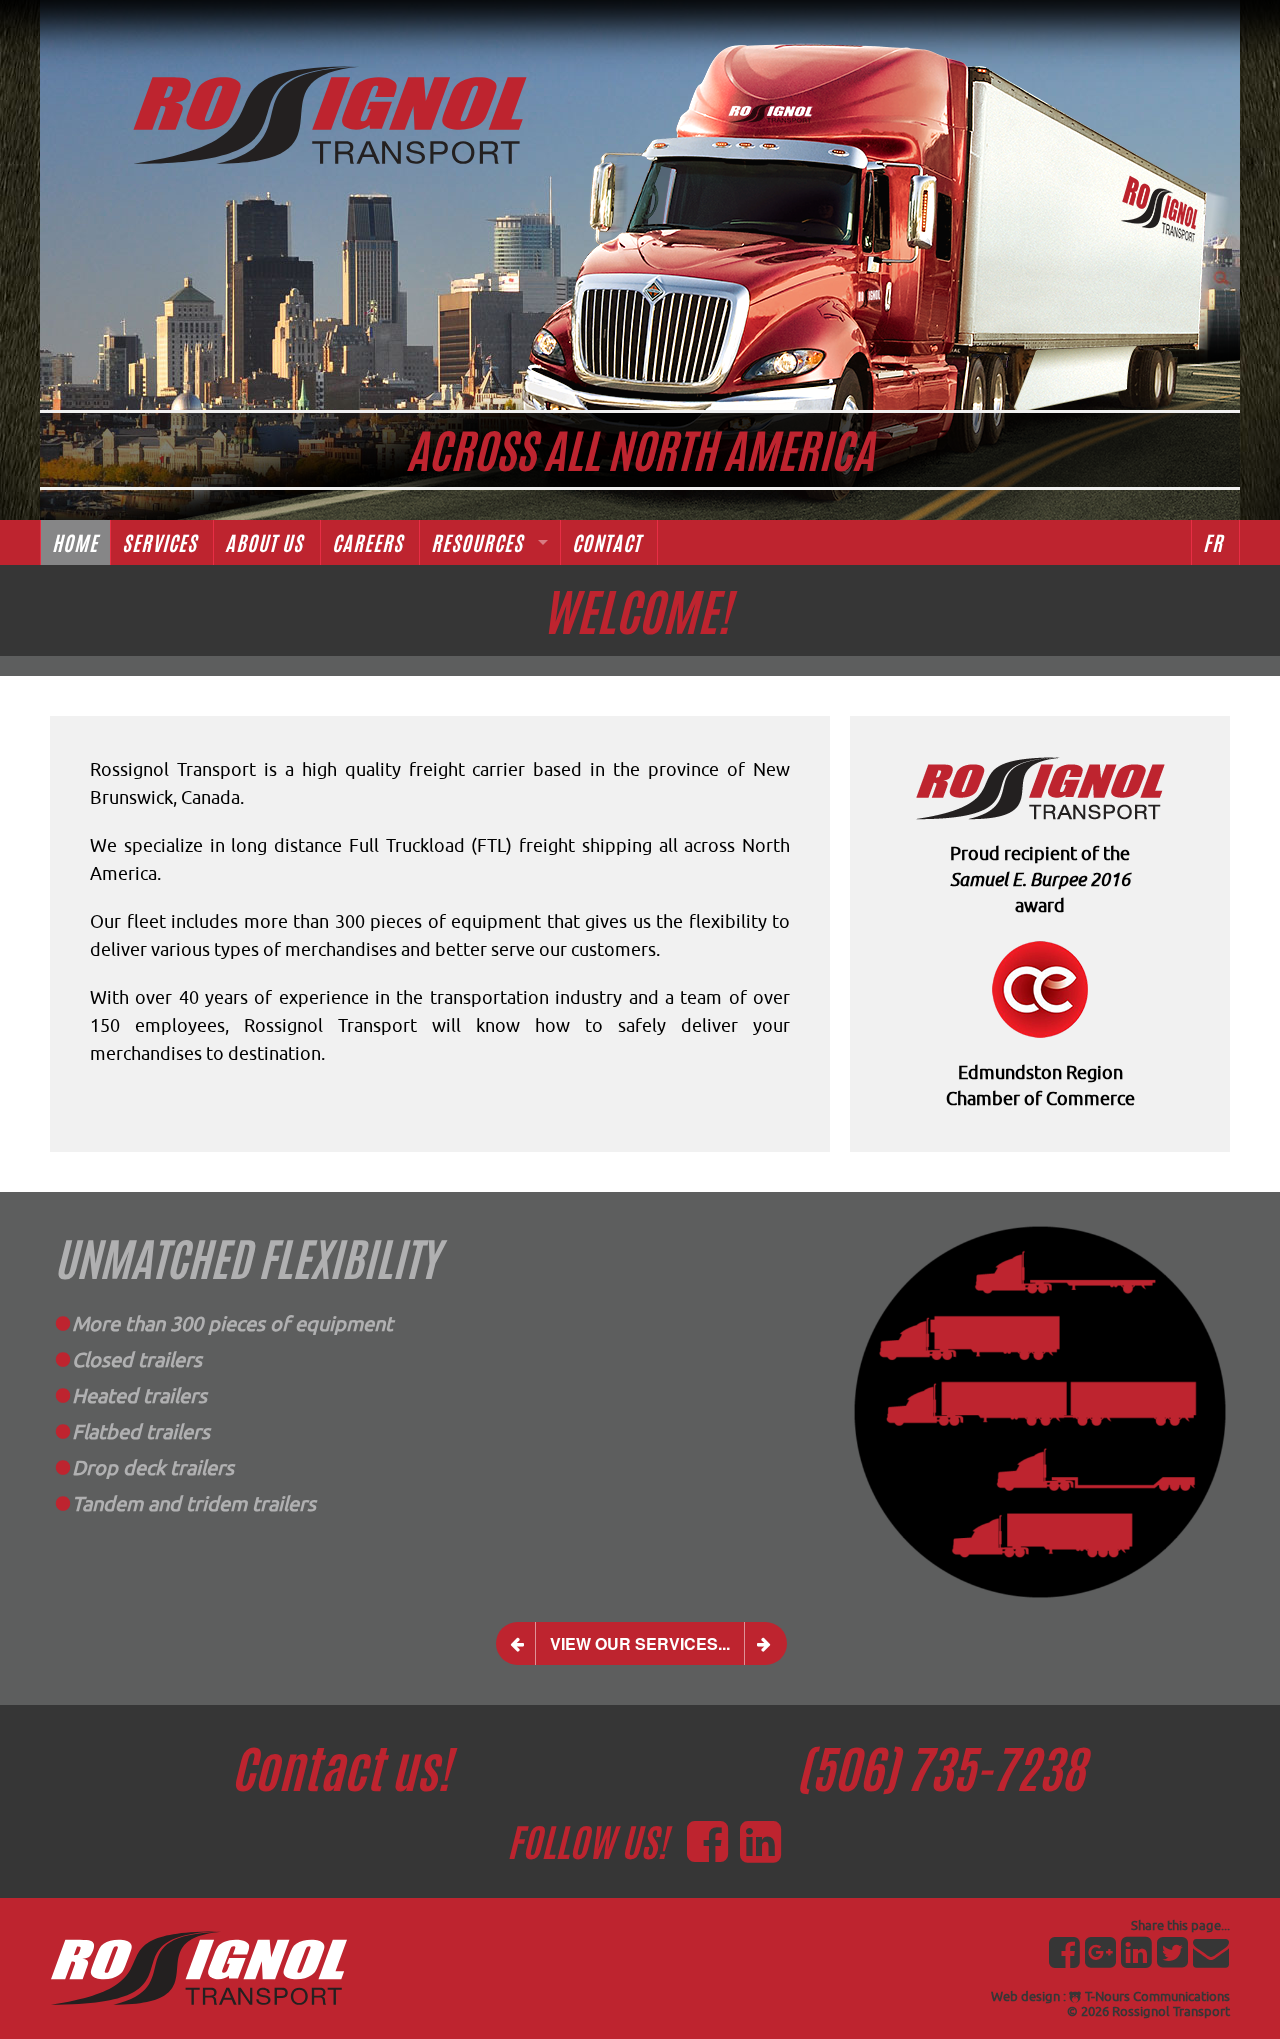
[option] (440, 1371)
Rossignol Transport (1171, 2011)
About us (266, 543)
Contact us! (340, 1770)
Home (75, 543)
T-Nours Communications (1156, 1996)
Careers (370, 543)
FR (1215, 543)
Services (162, 543)
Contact (609, 543)
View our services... (640, 1643)
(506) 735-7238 (940, 1770)
